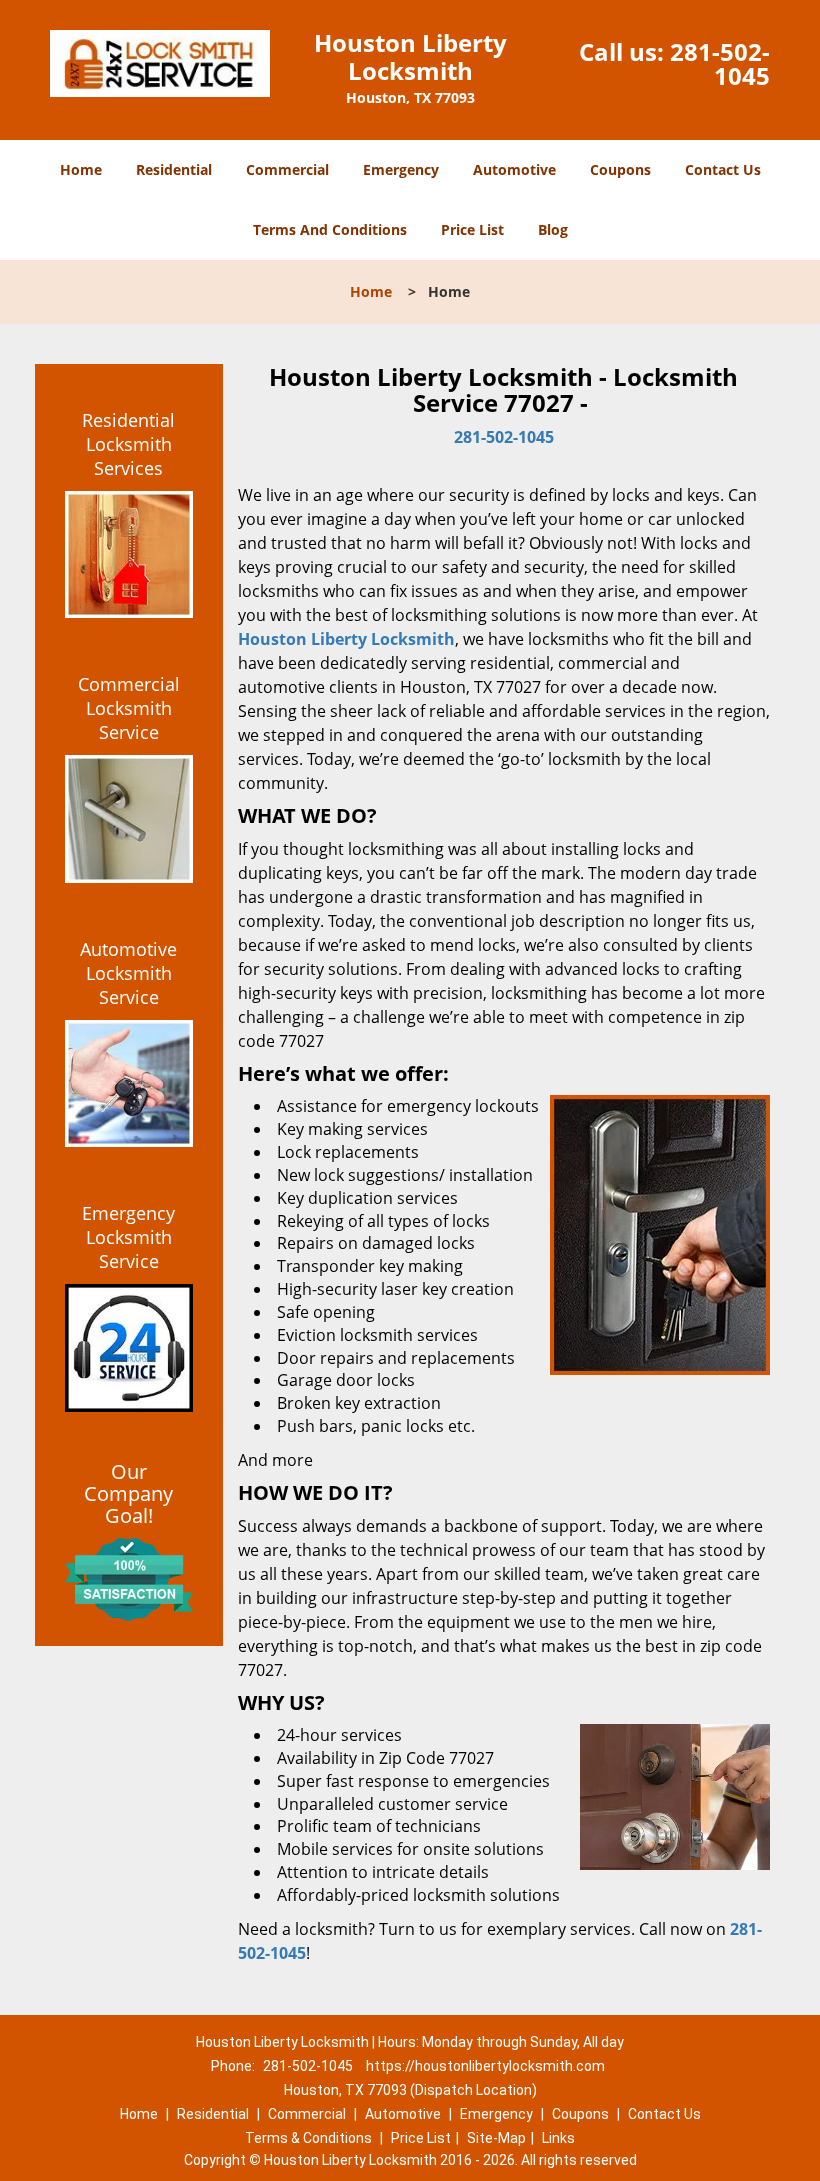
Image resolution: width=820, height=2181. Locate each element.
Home (81, 169)
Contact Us (723, 169)
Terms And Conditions (330, 229)
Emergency (401, 169)
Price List (472, 229)
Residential (174, 169)
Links (558, 2138)
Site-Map (496, 2138)
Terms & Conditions (308, 2138)
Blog (553, 229)
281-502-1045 (720, 63)
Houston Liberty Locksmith (346, 639)
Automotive (514, 169)
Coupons (620, 169)
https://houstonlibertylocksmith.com (485, 2066)
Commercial (287, 169)
